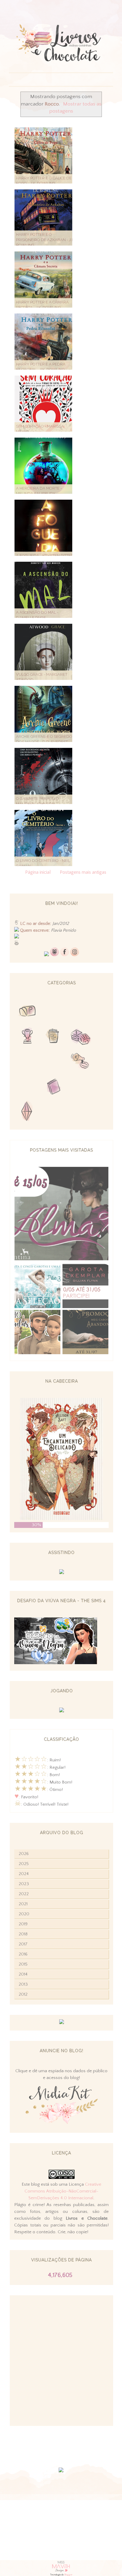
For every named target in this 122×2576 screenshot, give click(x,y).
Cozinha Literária (27, 1062)
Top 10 (54, 1113)
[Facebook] (65, 955)
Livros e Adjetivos (54, 1088)
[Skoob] (54, 955)
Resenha (54, 1012)
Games (27, 1037)
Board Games (81, 1037)
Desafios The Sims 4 (27, 1113)
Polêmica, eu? (81, 1062)
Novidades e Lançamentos (54, 1062)
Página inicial (38, 872)
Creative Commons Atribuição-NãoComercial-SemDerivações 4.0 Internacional (63, 2191)
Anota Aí (27, 1088)
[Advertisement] (61, 2361)
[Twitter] (46, 955)
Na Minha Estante (81, 1088)
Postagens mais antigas (83, 872)
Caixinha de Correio (27, 1012)
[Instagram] (75, 955)
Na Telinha (54, 1037)
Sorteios (81, 1012)
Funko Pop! (81, 1113)
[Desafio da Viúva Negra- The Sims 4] (56, 1663)
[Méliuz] (62, 2023)
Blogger (68, 2575)
